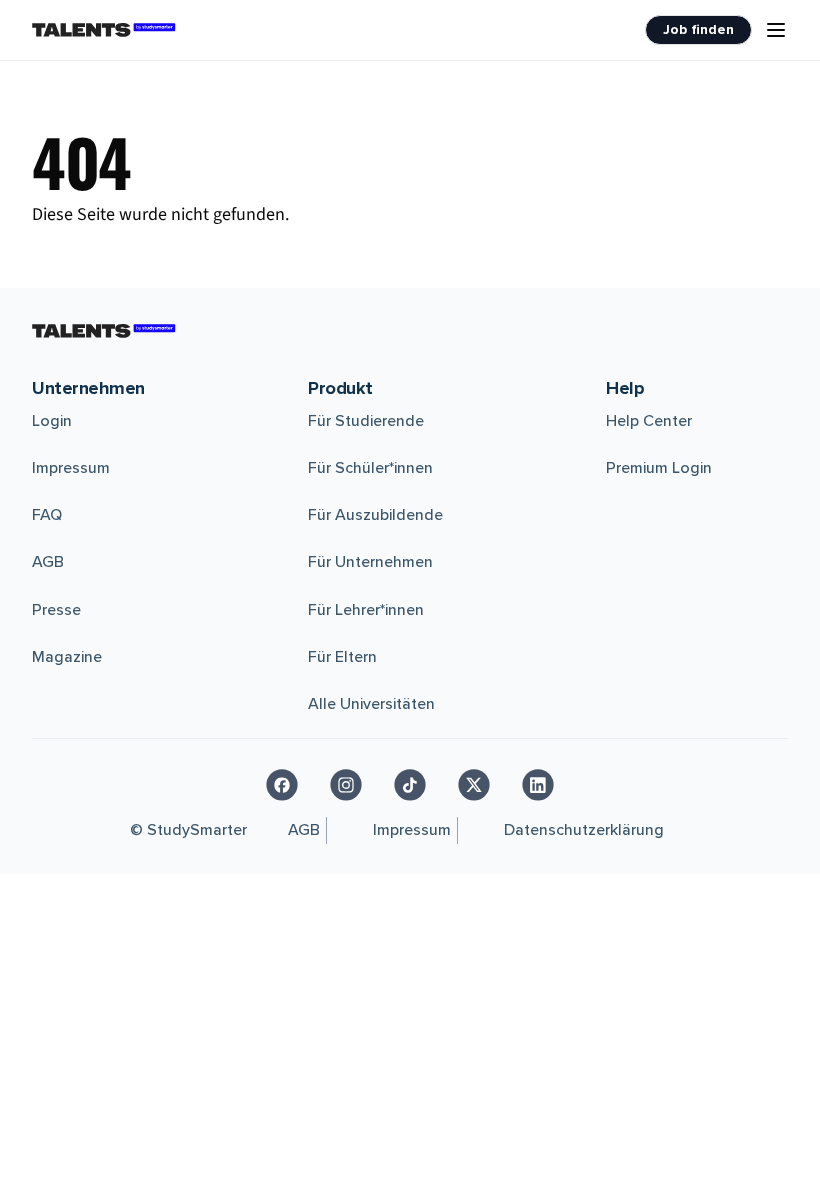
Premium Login (659, 468)
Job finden (698, 29)
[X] (474, 785)
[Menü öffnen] (776, 30)
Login (52, 421)
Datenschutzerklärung (584, 830)
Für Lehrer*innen (366, 610)
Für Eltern (342, 657)
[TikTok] (410, 785)
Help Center (649, 421)
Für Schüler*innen (370, 468)
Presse (56, 610)
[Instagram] (346, 785)
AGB (48, 562)
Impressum (71, 468)
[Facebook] (282, 785)
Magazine (67, 657)
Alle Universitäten (371, 704)
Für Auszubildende (375, 515)
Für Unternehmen (370, 562)
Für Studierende (366, 421)
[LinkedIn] (538, 785)
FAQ (47, 515)
